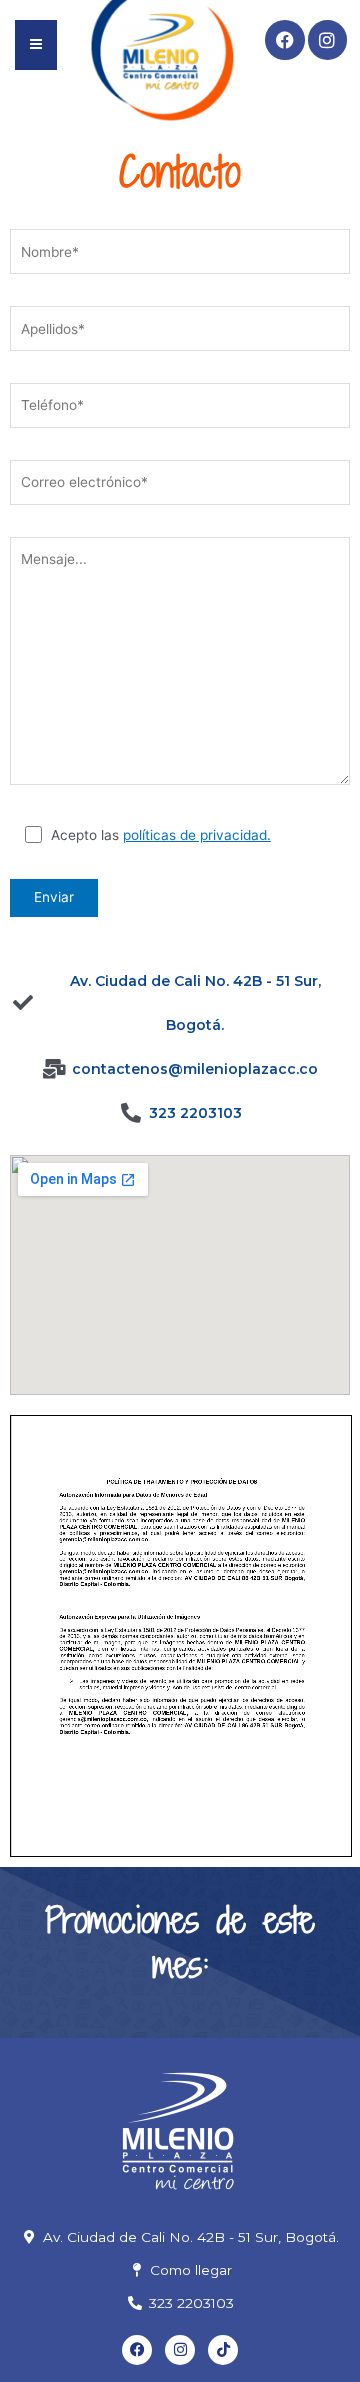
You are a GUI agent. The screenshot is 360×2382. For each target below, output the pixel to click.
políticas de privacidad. (197, 835)
